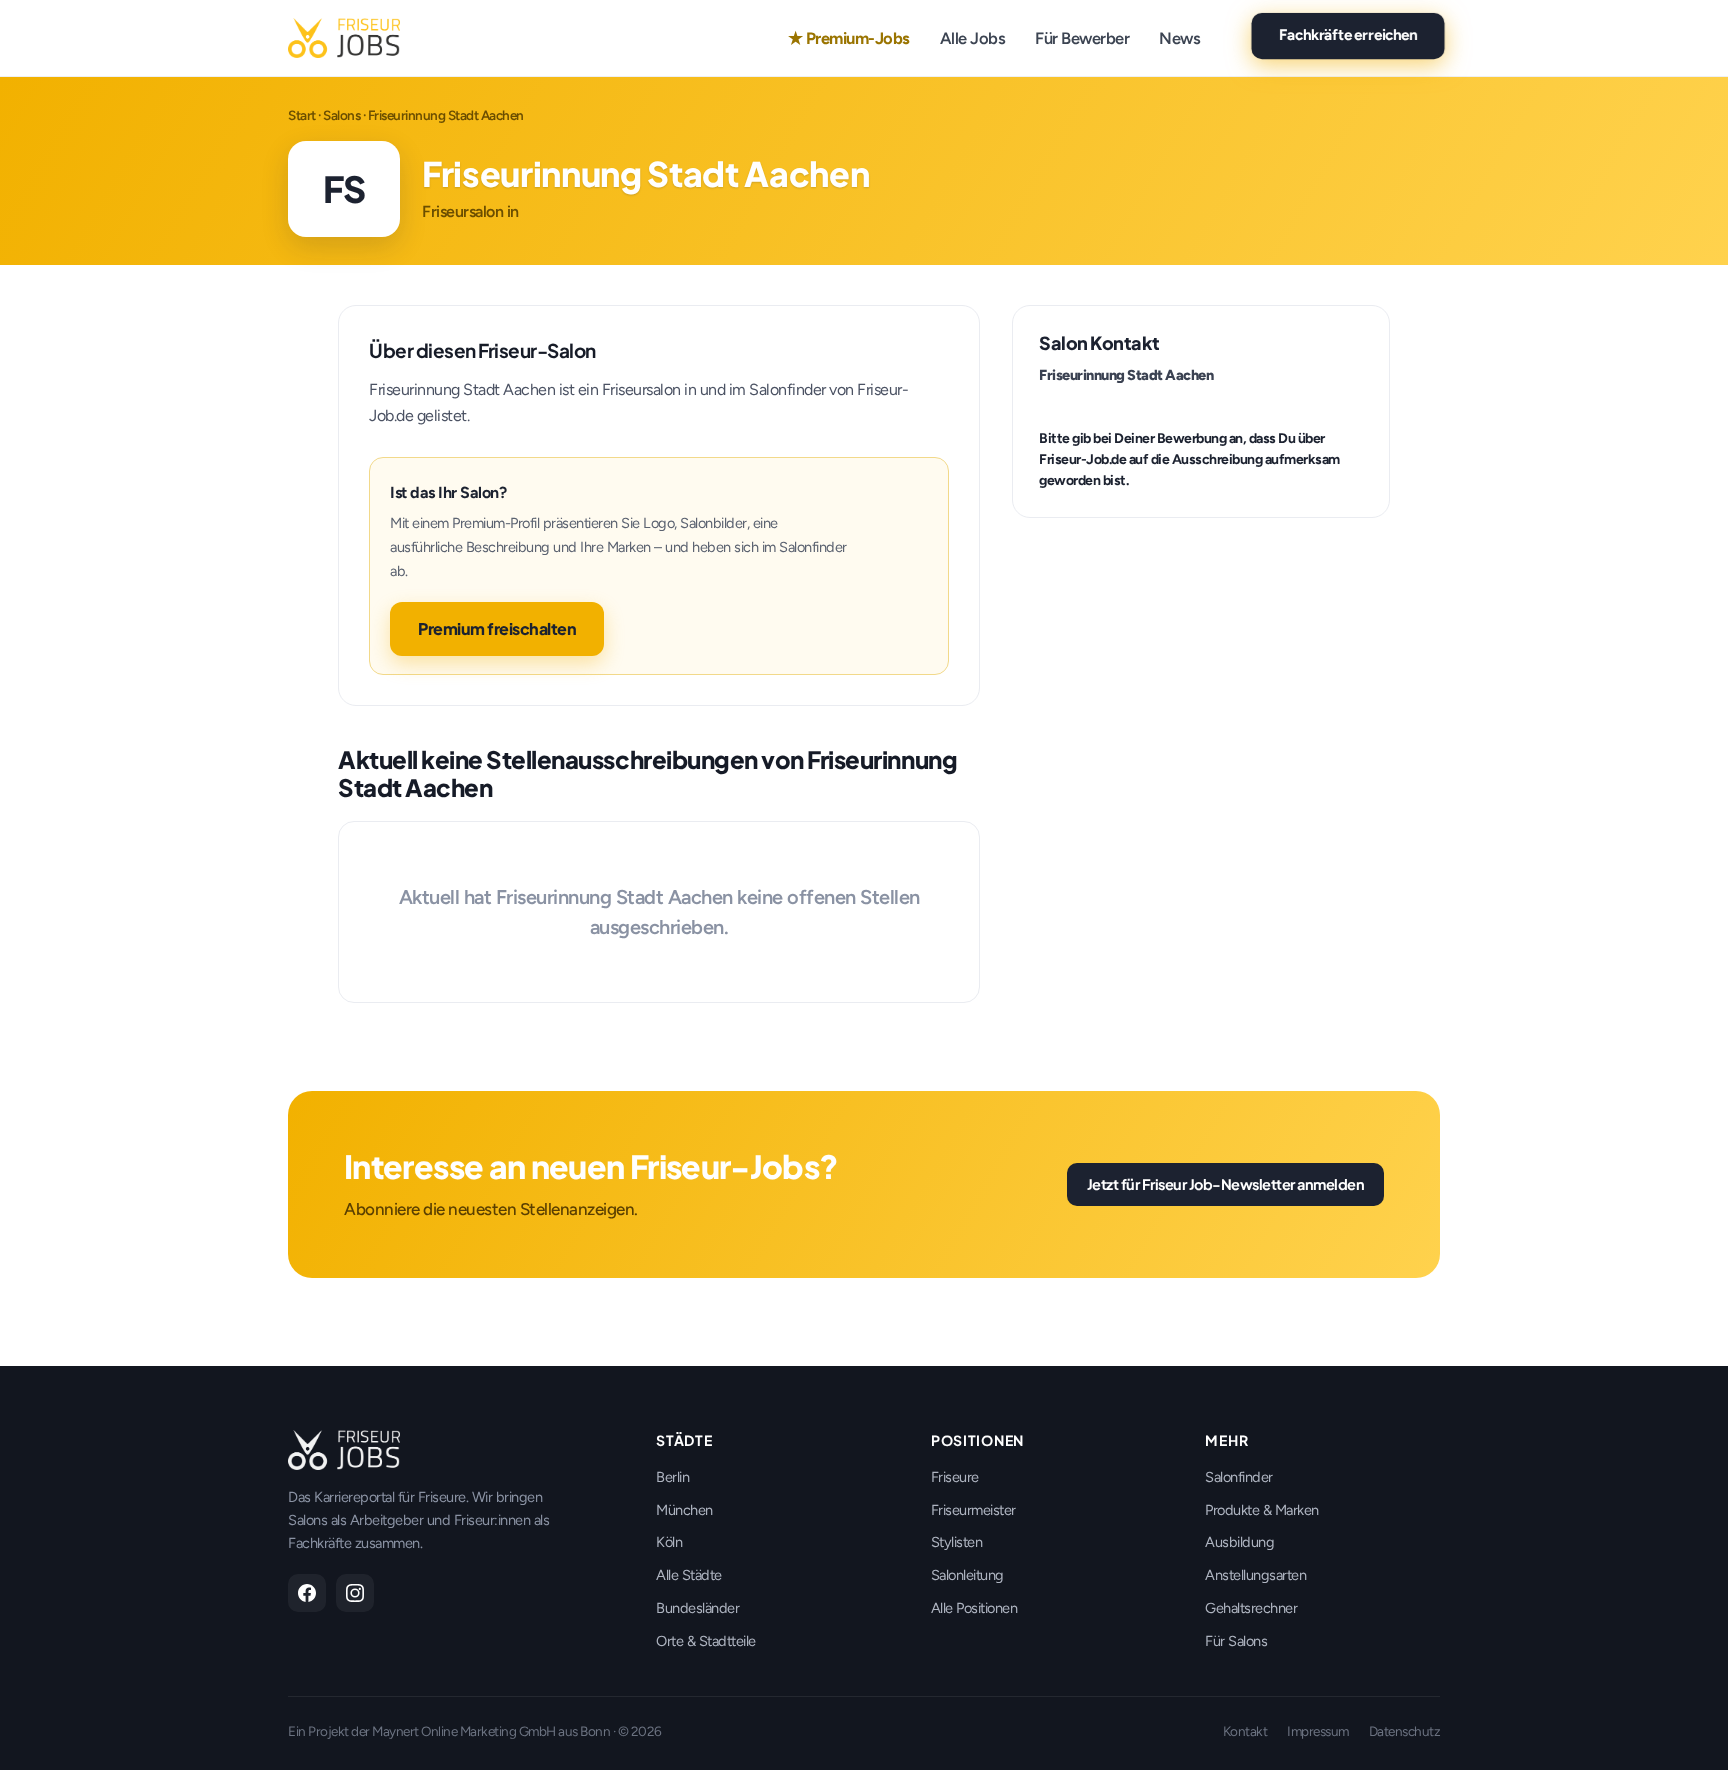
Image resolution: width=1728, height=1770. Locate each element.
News (1179, 38)
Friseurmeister (973, 1510)
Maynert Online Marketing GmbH (464, 1731)
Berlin (672, 1477)
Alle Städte (689, 1575)
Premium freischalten (497, 628)
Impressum (1318, 1731)
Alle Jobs (973, 38)
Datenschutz (1405, 1731)
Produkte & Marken (1262, 1510)
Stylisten (957, 1542)
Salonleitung (967, 1575)
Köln (669, 1542)
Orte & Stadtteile (706, 1641)
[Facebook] (307, 1593)
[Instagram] (355, 1593)
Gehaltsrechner (1251, 1608)
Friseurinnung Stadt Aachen (1126, 375)
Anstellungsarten (1255, 1575)
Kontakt (1245, 1731)
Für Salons (1236, 1641)
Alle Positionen (974, 1608)
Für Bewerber (1082, 38)
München (684, 1510)
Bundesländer (697, 1608)
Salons (341, 115)
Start (302, 115)
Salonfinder (1239, 1477)
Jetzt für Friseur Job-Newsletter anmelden (1226, 1184)
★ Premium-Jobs (849, 38)
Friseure (955, 1477)
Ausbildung (1239, 1542)
